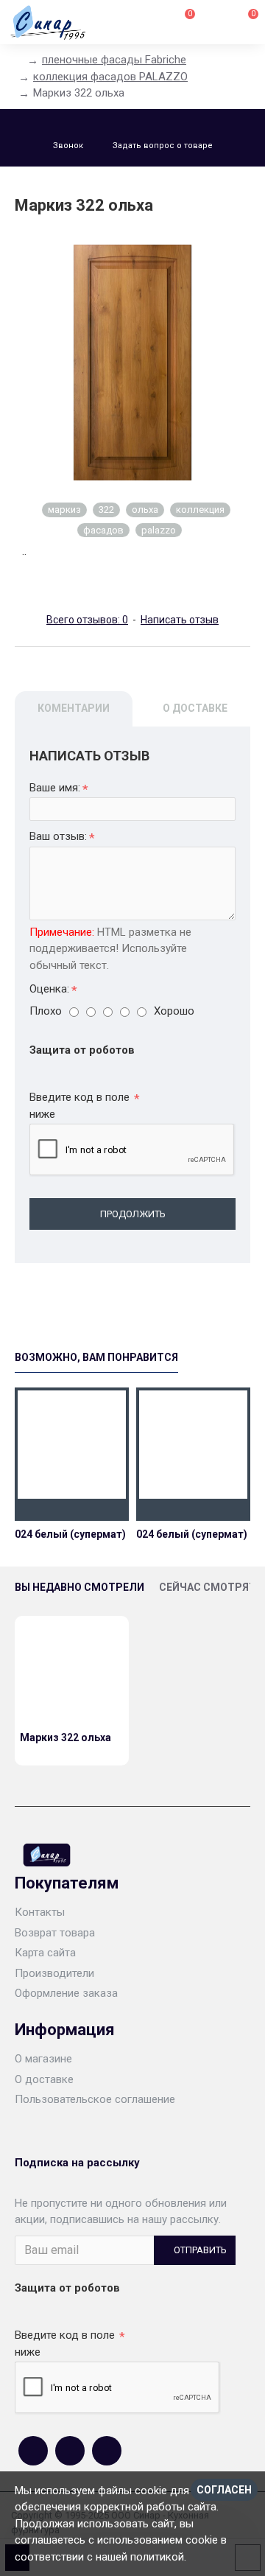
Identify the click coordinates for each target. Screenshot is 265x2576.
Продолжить (133, 1214)
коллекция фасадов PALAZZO (110, 77)
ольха (145, 510)
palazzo (159, 530)
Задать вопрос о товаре (163, 146)
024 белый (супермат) (70, 1534)
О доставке (195, 708)
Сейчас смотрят (208, 1587)
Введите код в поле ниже (79, 1106)
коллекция (200, 510)
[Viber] (107, 2451)
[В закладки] (71, 1510)
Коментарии (74, 708)
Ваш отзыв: (58, 836)
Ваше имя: (55, 788)
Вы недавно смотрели (79, 1587)
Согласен (224, 2490)
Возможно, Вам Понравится (96, 1357)
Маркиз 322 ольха (66, 1737)
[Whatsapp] (70, 2451)
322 (106, 510)
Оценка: (49, 989)
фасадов (103, 530)
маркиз (64, 510)
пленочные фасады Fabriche (114, 60)
